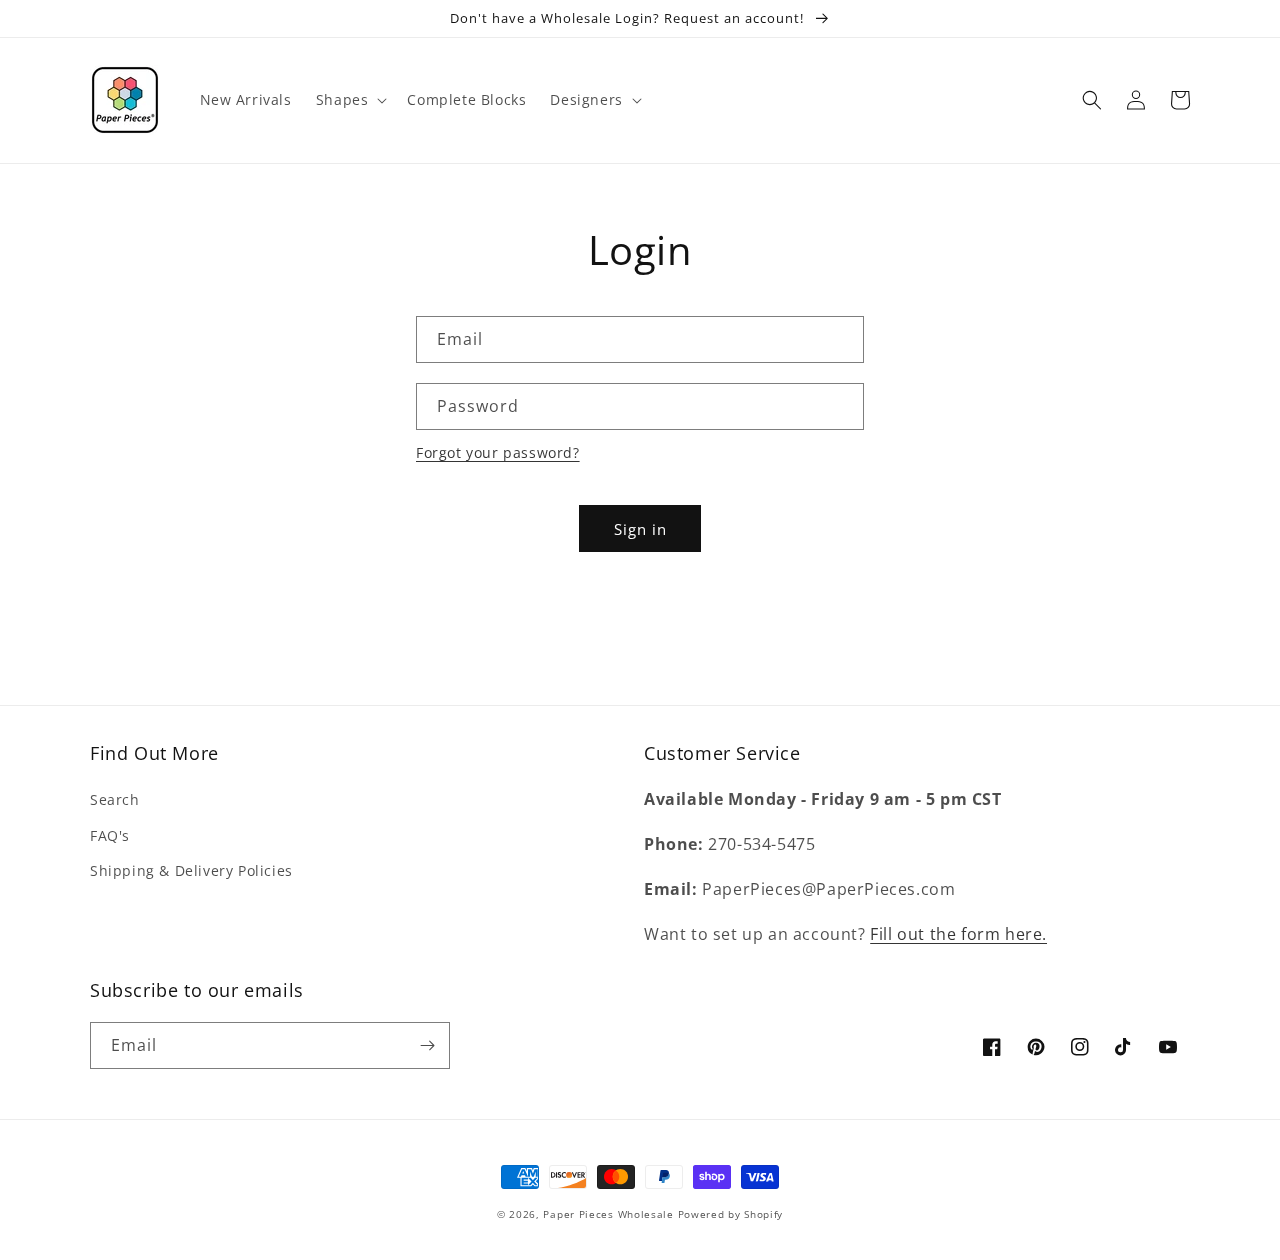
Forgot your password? (498, 452)
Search (115, 799)
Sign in (640, 529)
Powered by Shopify (731, 1214)
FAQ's (110, 835)
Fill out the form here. (958, 934)
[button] (350, 100)
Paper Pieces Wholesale (608, 1214)
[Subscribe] (427, 1045)
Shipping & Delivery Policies (191, 870)
